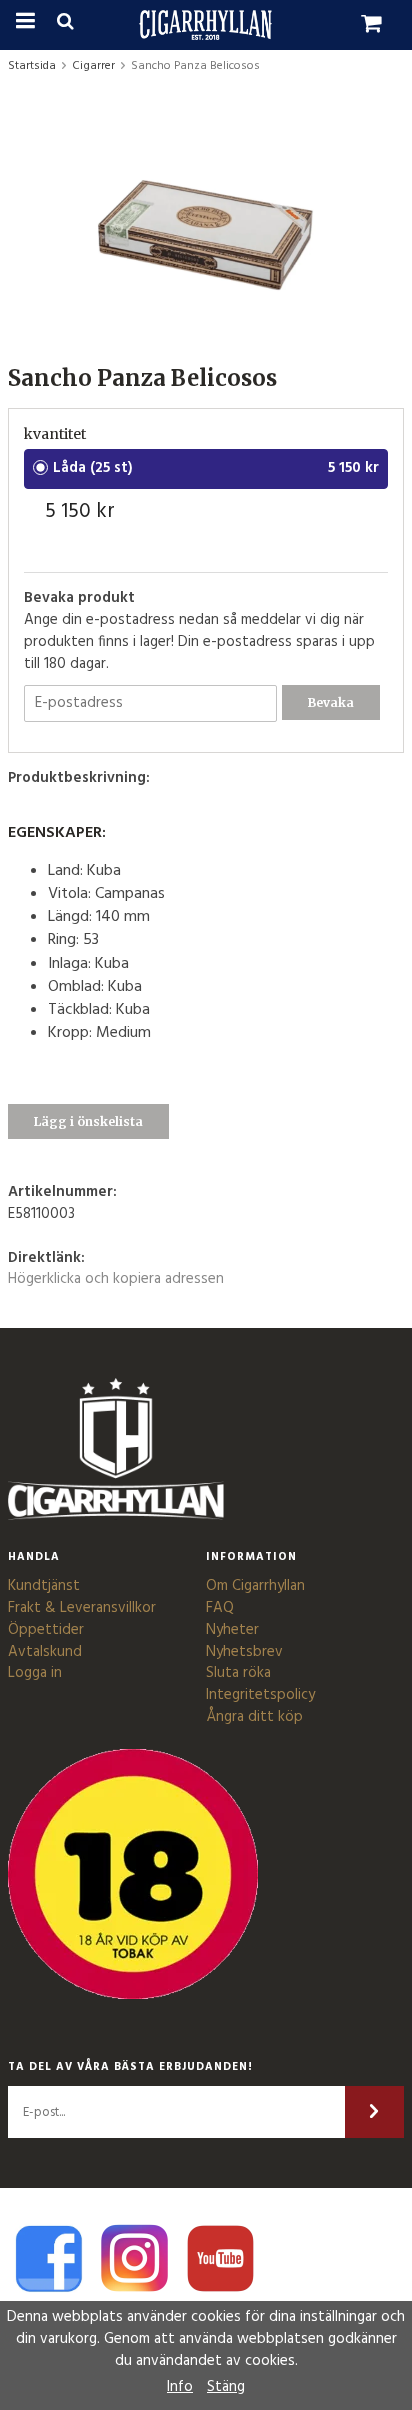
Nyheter (232, 1630)
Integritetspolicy (260, 1695)
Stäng (226, 2387)
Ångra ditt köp (254, 1717)
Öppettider (46, 1630)
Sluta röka (238, 1673)
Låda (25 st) (93, 468)
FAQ (220, 1608)
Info (180, 2387)
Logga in (35, 1673)
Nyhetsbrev (244, 1652)
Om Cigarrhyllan (255, 1586)
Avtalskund (45, 1652)
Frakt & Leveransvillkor (82, 1608)
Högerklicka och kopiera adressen (116, 1279)
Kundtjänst (44, 1586)
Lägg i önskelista (88, 1121)
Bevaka (331, 702)
